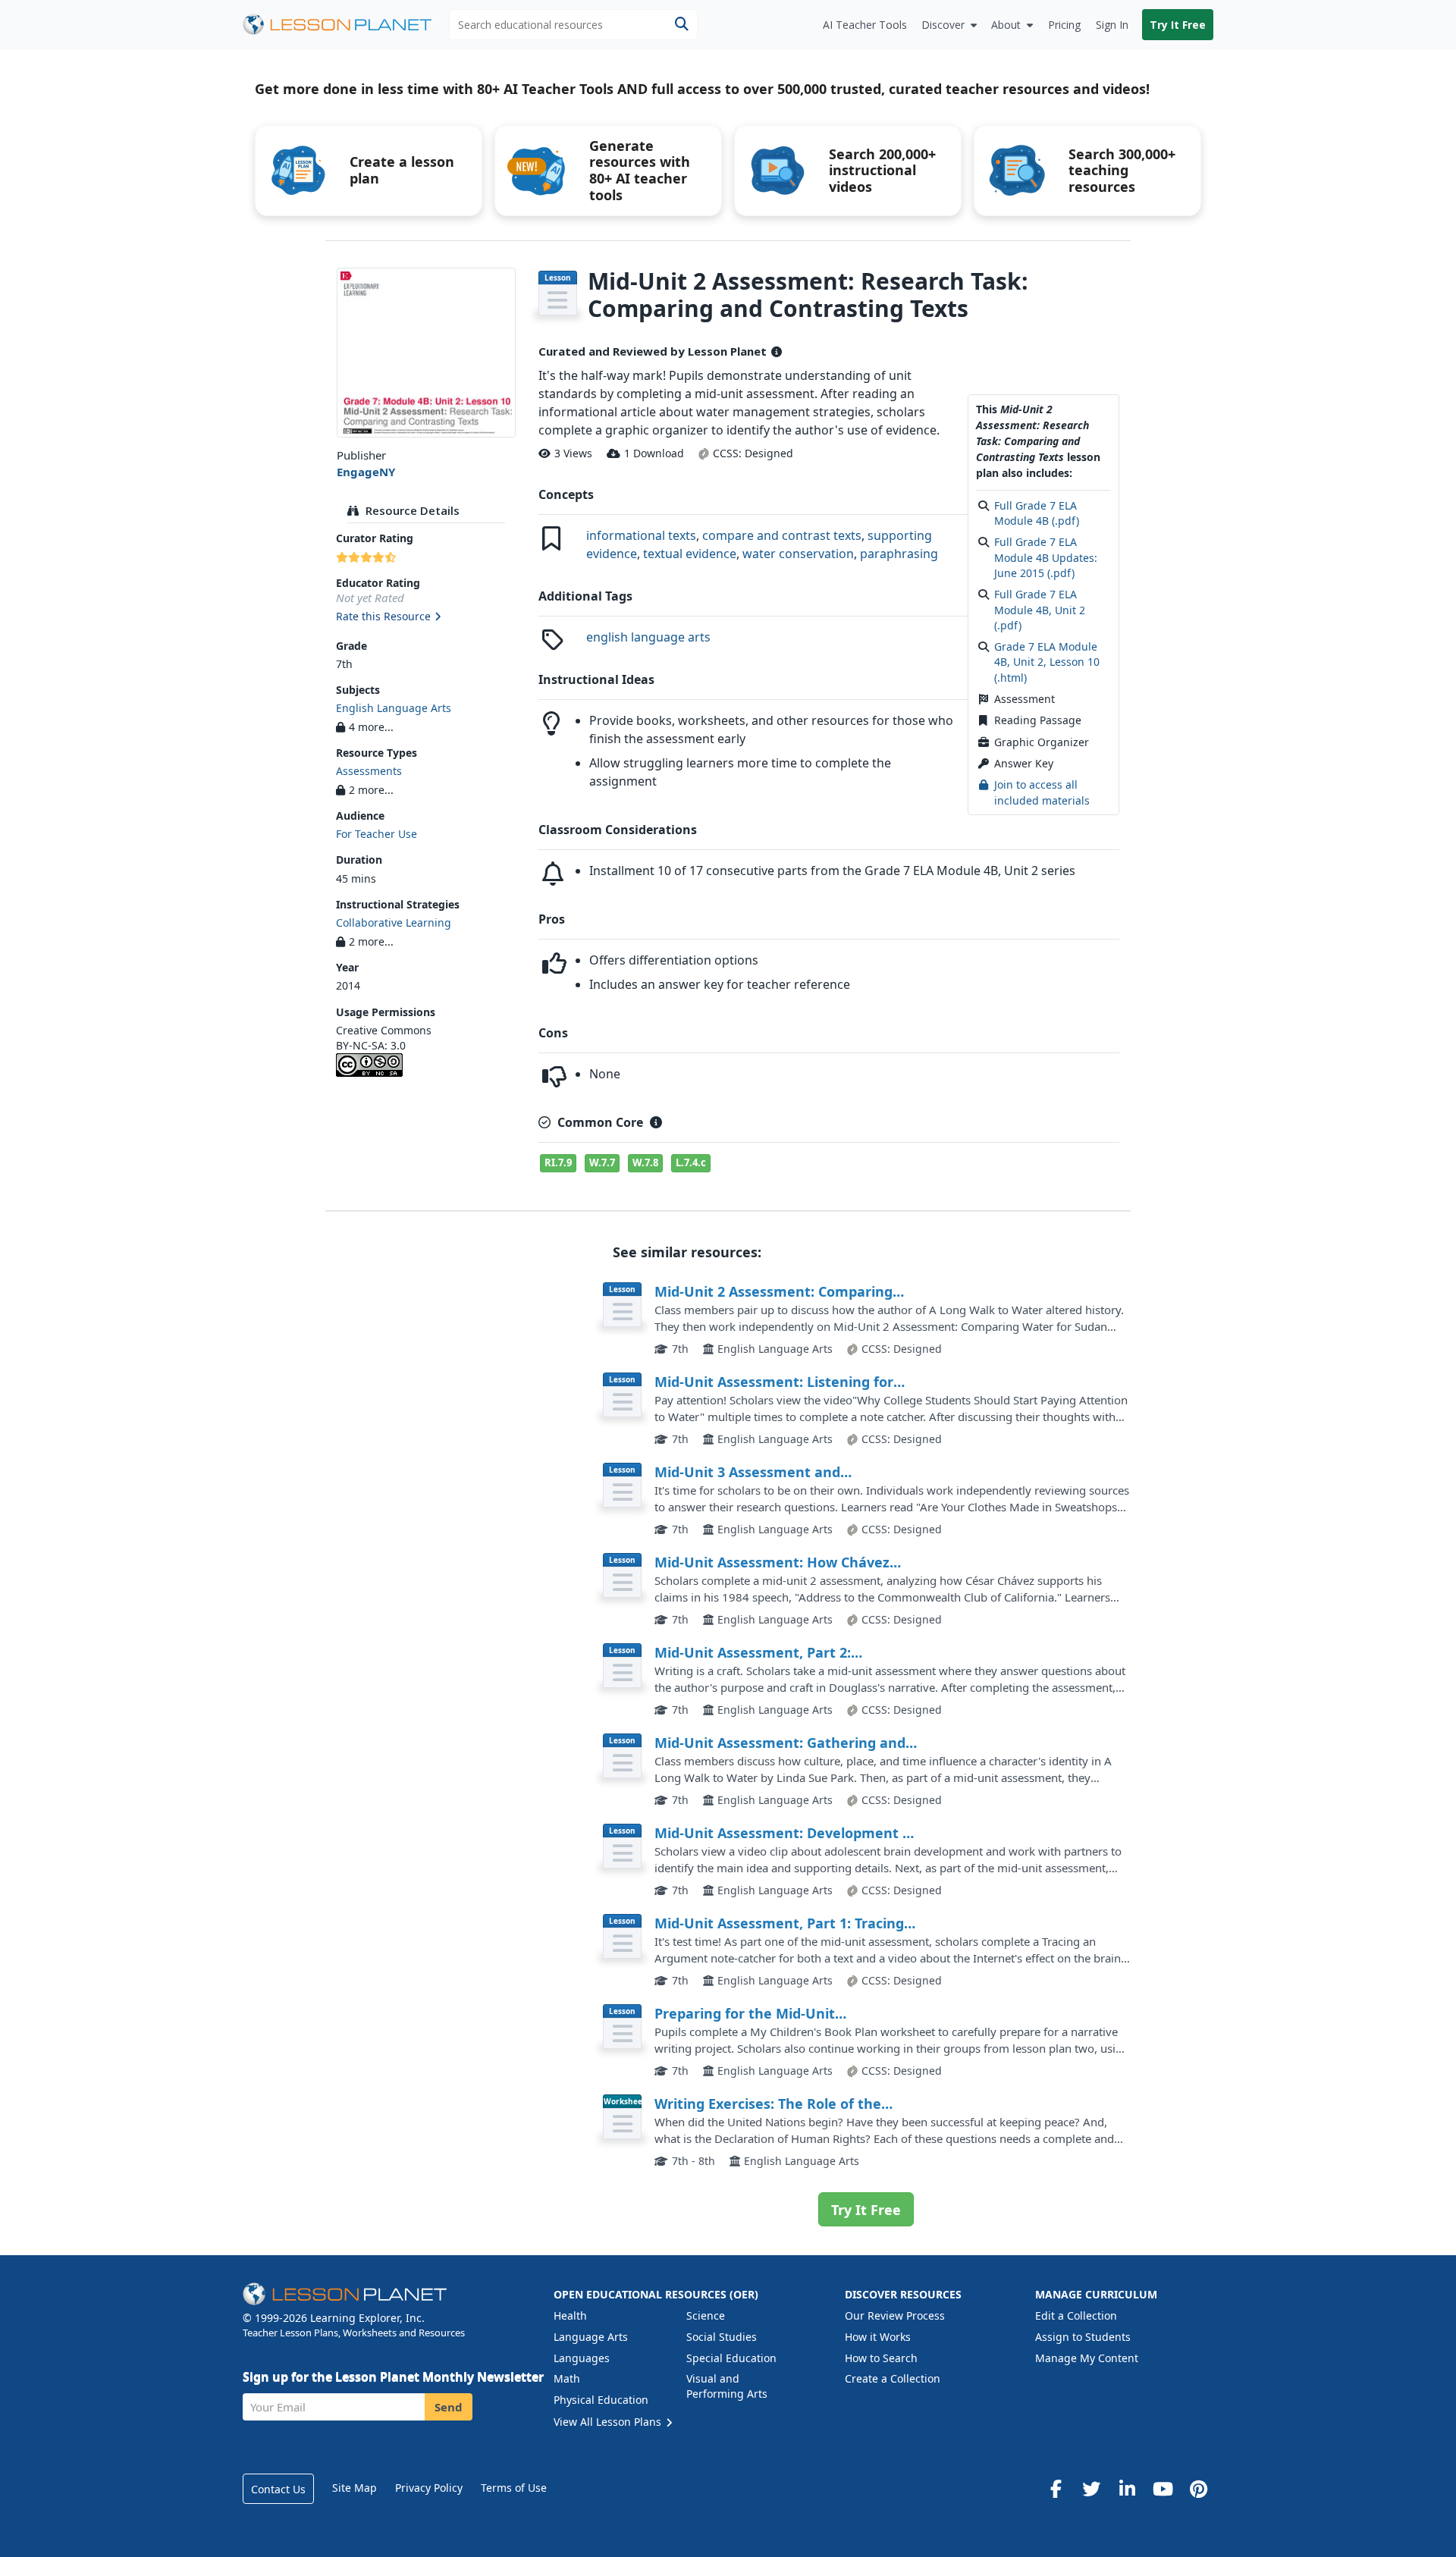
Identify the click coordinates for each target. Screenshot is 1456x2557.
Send (449, 2407)
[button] (426, 617)
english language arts (648, 637)
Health (570, 2315)
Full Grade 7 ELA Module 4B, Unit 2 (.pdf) (1040, 610)
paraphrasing (899, 554)
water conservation (798, 554)
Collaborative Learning (394, 922)
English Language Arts (394, 708)
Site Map (355, 2488)
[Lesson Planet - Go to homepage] (346, 25)
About (1006, 25)
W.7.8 (645, 1162)
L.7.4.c (691, 1162)
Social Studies (722, 2337)
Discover (943, 25)
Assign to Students (1083, 2337)
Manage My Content (1087, 2358)
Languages (582, 2358)
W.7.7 (602, 1162)
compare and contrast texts (782, 535)
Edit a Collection (1076, 2315)
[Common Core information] (656, 1122)
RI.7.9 (558, 1162)
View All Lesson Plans (609, 2422)
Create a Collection (893, 2378)
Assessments (369, 771)
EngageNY (366, 472)
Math (567, 2378)
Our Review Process (895, 2315)
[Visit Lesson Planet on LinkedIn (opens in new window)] (1127, 2489)
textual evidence (690, 554)
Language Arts (591, 2337)
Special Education (731, 2358)
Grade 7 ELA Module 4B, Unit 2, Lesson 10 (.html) (1047, 662)
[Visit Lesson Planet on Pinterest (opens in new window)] (1198, 2489)
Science (706, 2315)
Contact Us (278, 2489)
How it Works (878, 2337)
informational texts (641, 535)
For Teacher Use (377, 834)
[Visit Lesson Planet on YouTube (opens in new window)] (1163, 2489)
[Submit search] (681, 25)
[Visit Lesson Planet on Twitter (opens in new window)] (1091, 2489)
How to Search (881, 2358)
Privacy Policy (429, 2488)
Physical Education (601, 2400)
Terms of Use (514, 2488)
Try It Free (1178, 25)
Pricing (1064, 25)
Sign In (1112, 25)
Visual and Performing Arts (727, 2386)
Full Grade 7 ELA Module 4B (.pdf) (1037, 513)
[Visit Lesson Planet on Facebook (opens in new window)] (1056, 2489)
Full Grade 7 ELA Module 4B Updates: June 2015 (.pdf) (1046, 557)
